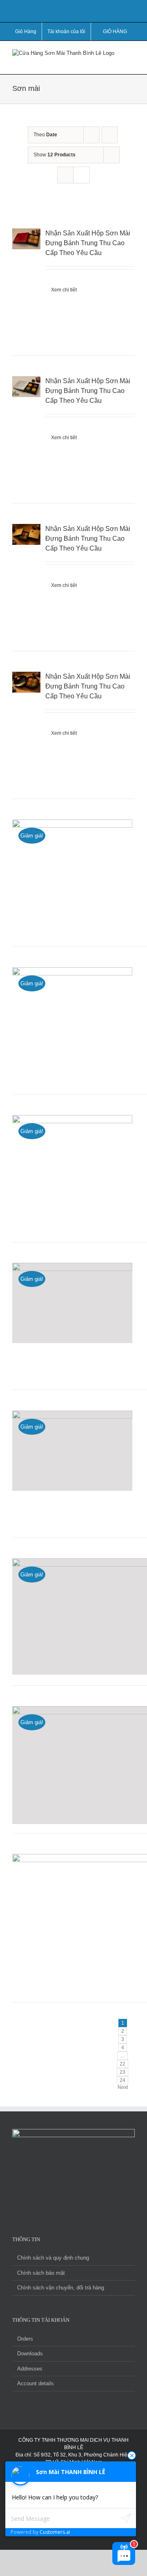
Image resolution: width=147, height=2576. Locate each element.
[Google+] (101, 2200)
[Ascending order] (110, 135)
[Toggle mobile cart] (102, 62)
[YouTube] (57, 2200)
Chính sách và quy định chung (53, 2258)
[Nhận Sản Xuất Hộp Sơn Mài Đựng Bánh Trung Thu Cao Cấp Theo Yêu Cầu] (26, 282)
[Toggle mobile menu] (131, 53)
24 (122, 2080)
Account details (36, 2383)
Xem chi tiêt (64, 290)
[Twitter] (68, 2200)
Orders (25, 2339)
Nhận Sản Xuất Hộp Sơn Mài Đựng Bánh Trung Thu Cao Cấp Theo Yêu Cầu (88, 243)
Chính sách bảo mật (41, 2273)
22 (122, 2064)
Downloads (30, 2354)
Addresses (30, 2369)
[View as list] (81, 175)
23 (122, 2072)
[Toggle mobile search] (117, 62)
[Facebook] (46, 2200)
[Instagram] (79, 2200)
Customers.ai (55, 2532)
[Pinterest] (90, 2200)
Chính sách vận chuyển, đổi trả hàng (61, 2288)
